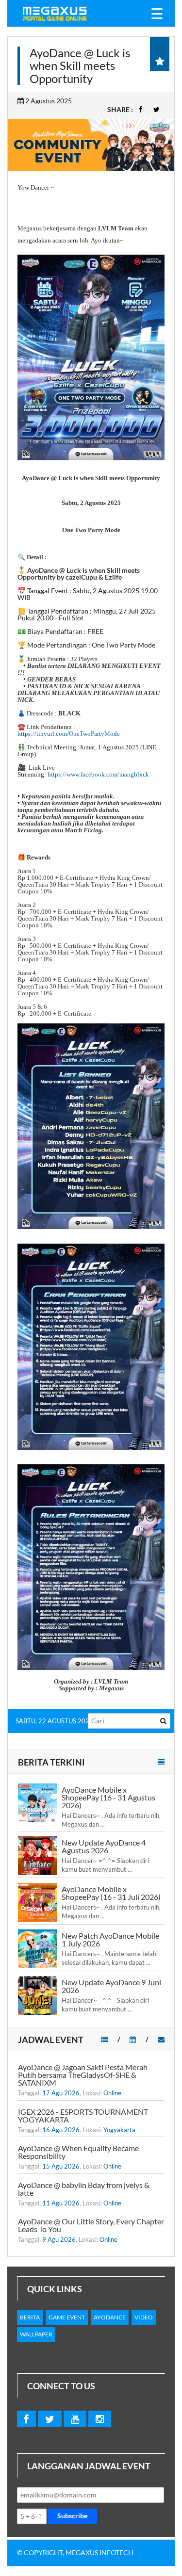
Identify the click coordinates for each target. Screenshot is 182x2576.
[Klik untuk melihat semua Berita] (161, 1762)
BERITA (30, 2317)
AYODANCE (110, 2317)
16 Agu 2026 (61, 2130)
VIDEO (144, 2317)
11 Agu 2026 (61, 2203)
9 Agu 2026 (59, 2239)
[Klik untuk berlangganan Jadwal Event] (161, 2039)
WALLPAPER (36, 2334)
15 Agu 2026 (61, 2166)
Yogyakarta (119, 2130)
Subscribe (72, 2516)
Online (112, 2093)
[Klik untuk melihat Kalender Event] (133, 2039)
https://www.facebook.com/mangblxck (98, 774)
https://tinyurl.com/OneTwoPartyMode (69, 734)
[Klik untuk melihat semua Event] (104, 2039)
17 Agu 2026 (61, 2093)
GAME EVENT (67, 2317)
